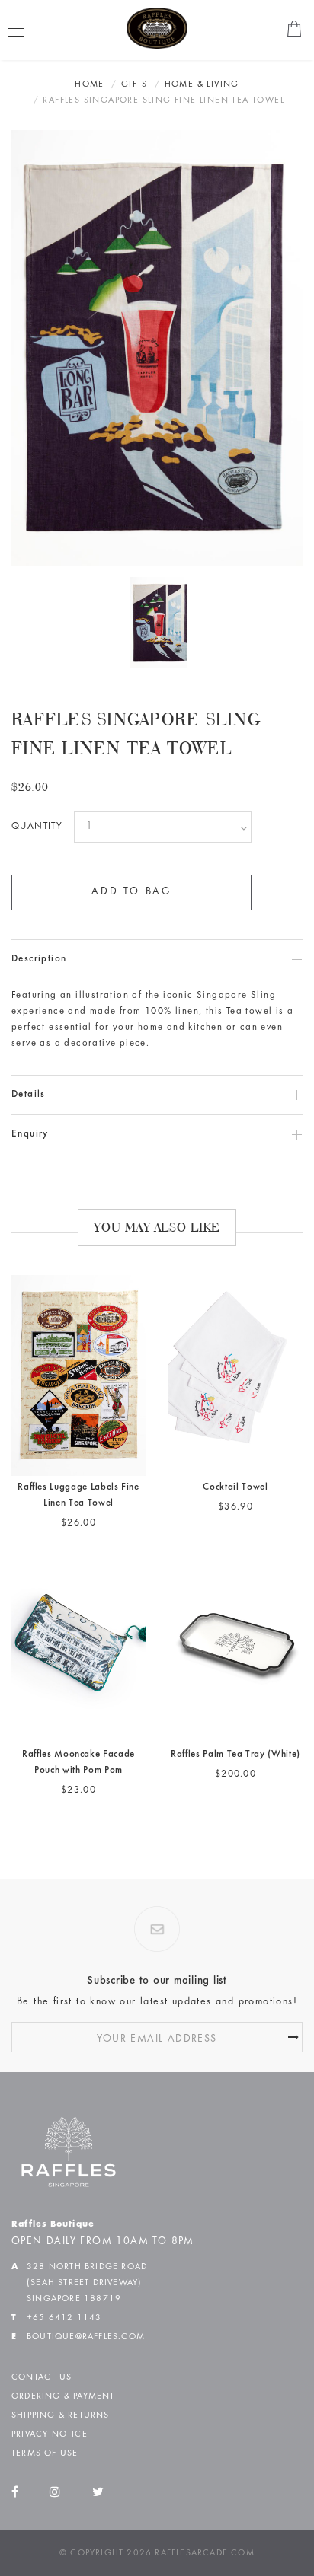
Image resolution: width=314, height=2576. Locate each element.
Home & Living (202, 84)
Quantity (37, 827)
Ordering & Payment (63, 2396)
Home (90, 84)
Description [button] (39, 960)
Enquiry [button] (30, 1135)
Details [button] (29, 1095)
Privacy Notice (50, 2434)
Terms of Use (45, 2453)
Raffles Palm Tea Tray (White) (235, 1755)
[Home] (157, 28)
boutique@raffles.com (86, 2337)
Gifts (135, 84)
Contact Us (42, 2377)
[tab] (157, 960)
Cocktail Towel (235, 1488)
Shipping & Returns (61, 2415)
